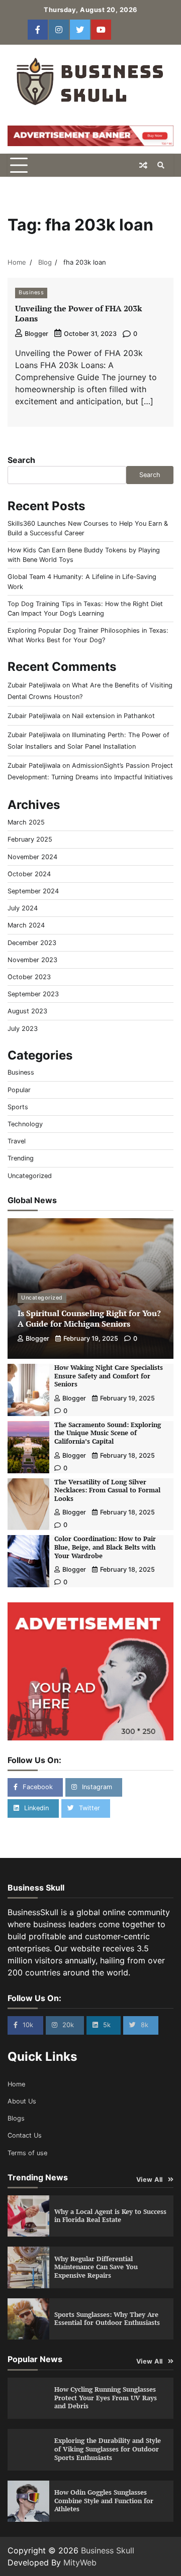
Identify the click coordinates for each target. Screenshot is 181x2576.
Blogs (16, 2118)
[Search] (161, 165)
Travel (17, 1141)
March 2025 (26, 822)
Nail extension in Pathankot (113, 716)
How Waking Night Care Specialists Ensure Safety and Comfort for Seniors (109, 1376)
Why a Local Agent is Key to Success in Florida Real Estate (110, 2216)
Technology (25, 1124)
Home (16, 2084)
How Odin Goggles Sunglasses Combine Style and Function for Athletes (104, 2501)
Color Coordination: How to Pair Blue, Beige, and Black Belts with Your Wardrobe (105, 1547)
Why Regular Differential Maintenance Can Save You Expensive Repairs (96, 2267)
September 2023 (33, 994)
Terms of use (27, 2153)
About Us (22, 2101)
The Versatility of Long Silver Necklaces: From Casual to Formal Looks (107, 1490)
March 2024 (26, 925)
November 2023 (32, 960)
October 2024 (29, 874)
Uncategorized (30, 1176)
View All (150, 2180)
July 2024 (23, 908)
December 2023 (32, 943)
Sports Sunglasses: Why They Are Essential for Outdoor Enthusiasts (107, 2319)
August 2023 (27, 1011)
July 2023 (23, 1029)
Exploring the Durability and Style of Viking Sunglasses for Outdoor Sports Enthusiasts (108, 2449)
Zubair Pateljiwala (34, 685)
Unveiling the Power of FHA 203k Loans (78, 314)
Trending (21, 1158)
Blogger (36, 334)
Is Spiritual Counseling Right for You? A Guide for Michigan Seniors (89, 1318)
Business (31, 292)
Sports (18, 1107)
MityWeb (80, 2562)
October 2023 (29, 977)
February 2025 (30, 839)
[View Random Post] (143, 165)
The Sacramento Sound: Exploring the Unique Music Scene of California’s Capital (108, 1433)
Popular (19, 1090)
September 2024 (33, 891)
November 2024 (32, 857)
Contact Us (25, 2135)
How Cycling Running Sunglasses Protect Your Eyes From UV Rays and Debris (106, 2398)
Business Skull (108, 2550)
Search (21, 460)
